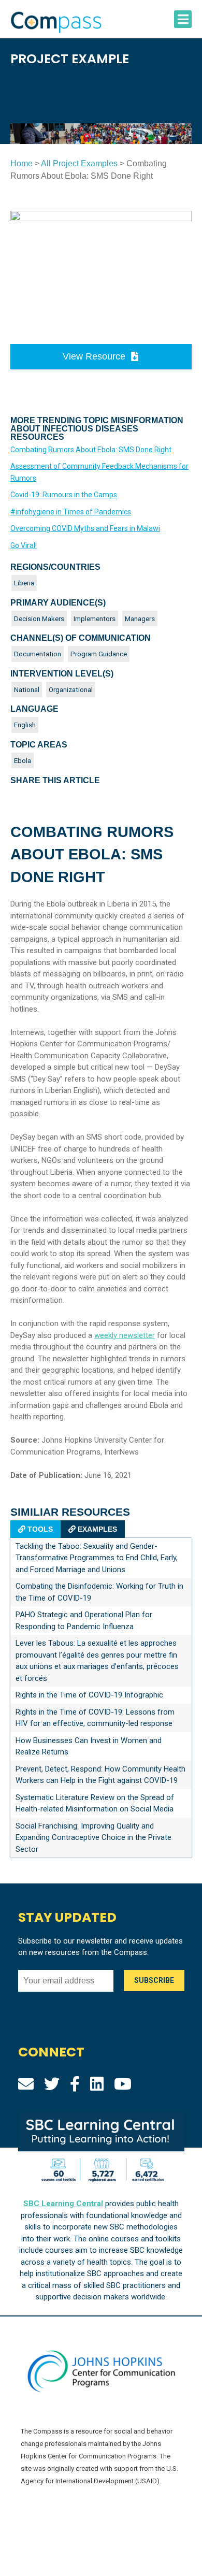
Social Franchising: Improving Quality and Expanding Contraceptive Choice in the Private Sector (93, 1838)
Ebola (23, 760)
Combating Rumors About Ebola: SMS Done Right (91, 450)
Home (21, 163)
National (27, 689)
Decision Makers (39, 618)
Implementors (95, 618)
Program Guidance (99, 654)
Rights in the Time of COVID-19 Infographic (89, 1695)
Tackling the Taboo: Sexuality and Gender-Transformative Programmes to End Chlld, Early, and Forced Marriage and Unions (97, 1558)
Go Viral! (24, 545)
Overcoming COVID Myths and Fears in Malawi (85, 528)
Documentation (38, 654)
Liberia (24, 583)
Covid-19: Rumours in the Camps (64, 495)
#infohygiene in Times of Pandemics (71, 512)
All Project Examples (79, 163)
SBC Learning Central (63, 2204)
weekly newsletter (125, 1335)
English (25, 725)
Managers (140, 618)
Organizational (71, 689)
